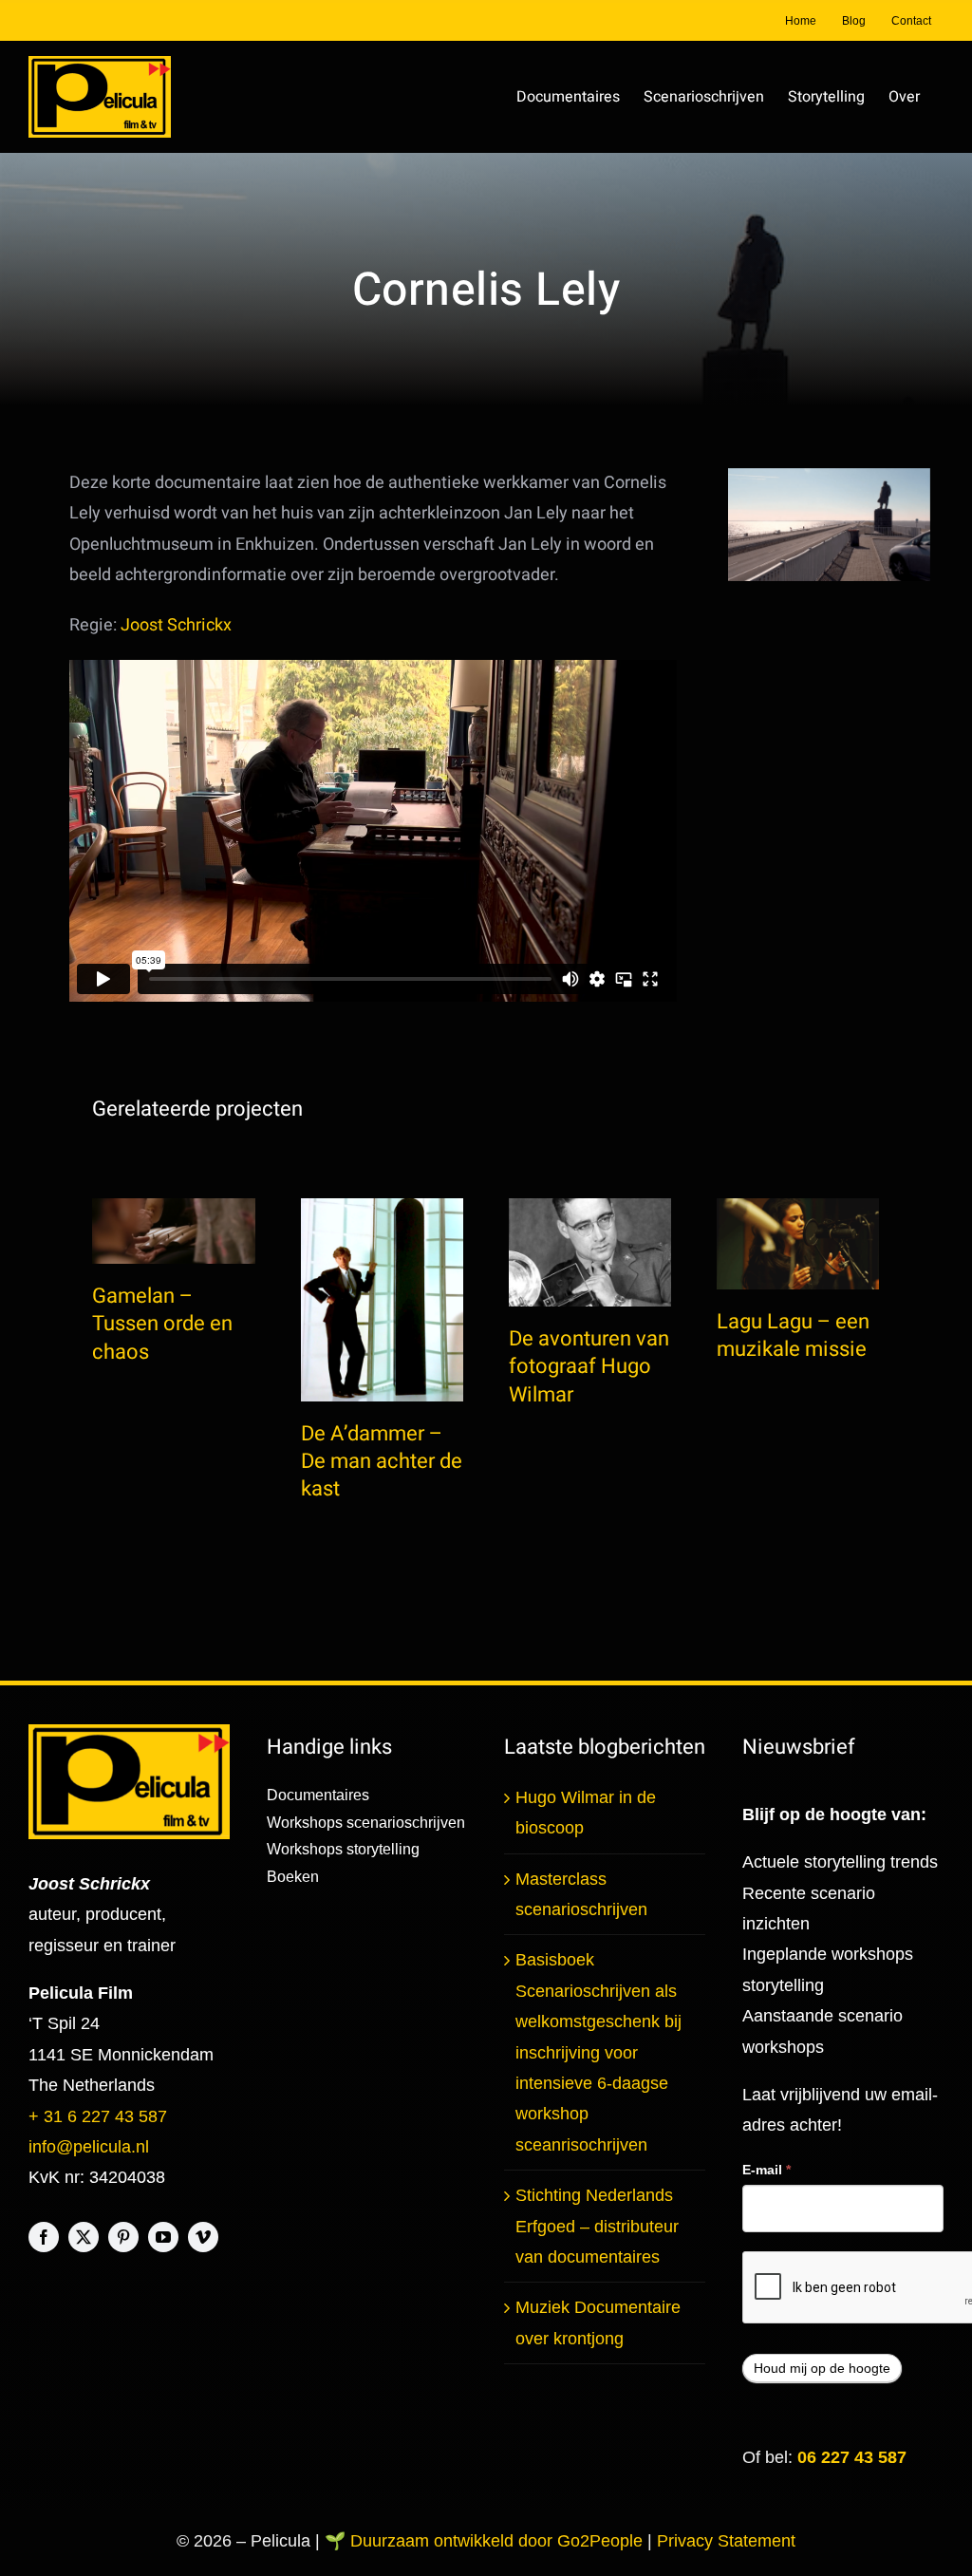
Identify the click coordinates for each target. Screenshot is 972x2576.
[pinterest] (123, 2237)
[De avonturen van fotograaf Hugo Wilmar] (590, 1252)
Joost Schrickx (176, 625)
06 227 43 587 (852, 2457)
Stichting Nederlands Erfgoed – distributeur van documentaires (597, 2226)
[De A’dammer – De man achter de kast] (382, 1300)
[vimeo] (203, 2237)
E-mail (766, 2170)
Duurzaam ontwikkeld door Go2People (499, 2541)
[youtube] (163, 2237)
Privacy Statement (726, 2541)
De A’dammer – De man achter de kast (382, 1462)
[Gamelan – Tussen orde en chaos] (173, 1231)
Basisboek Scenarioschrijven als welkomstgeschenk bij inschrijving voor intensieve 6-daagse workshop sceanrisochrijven (598, 2052)
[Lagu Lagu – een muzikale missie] (798, 1244)
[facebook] (44, 2237)
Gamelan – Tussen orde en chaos (162, 1324)
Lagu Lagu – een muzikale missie (793, 1335)
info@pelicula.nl (89, 2147)
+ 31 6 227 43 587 (98, 2116)
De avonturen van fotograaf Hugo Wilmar (589, 1367)
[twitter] (84, 2237)
